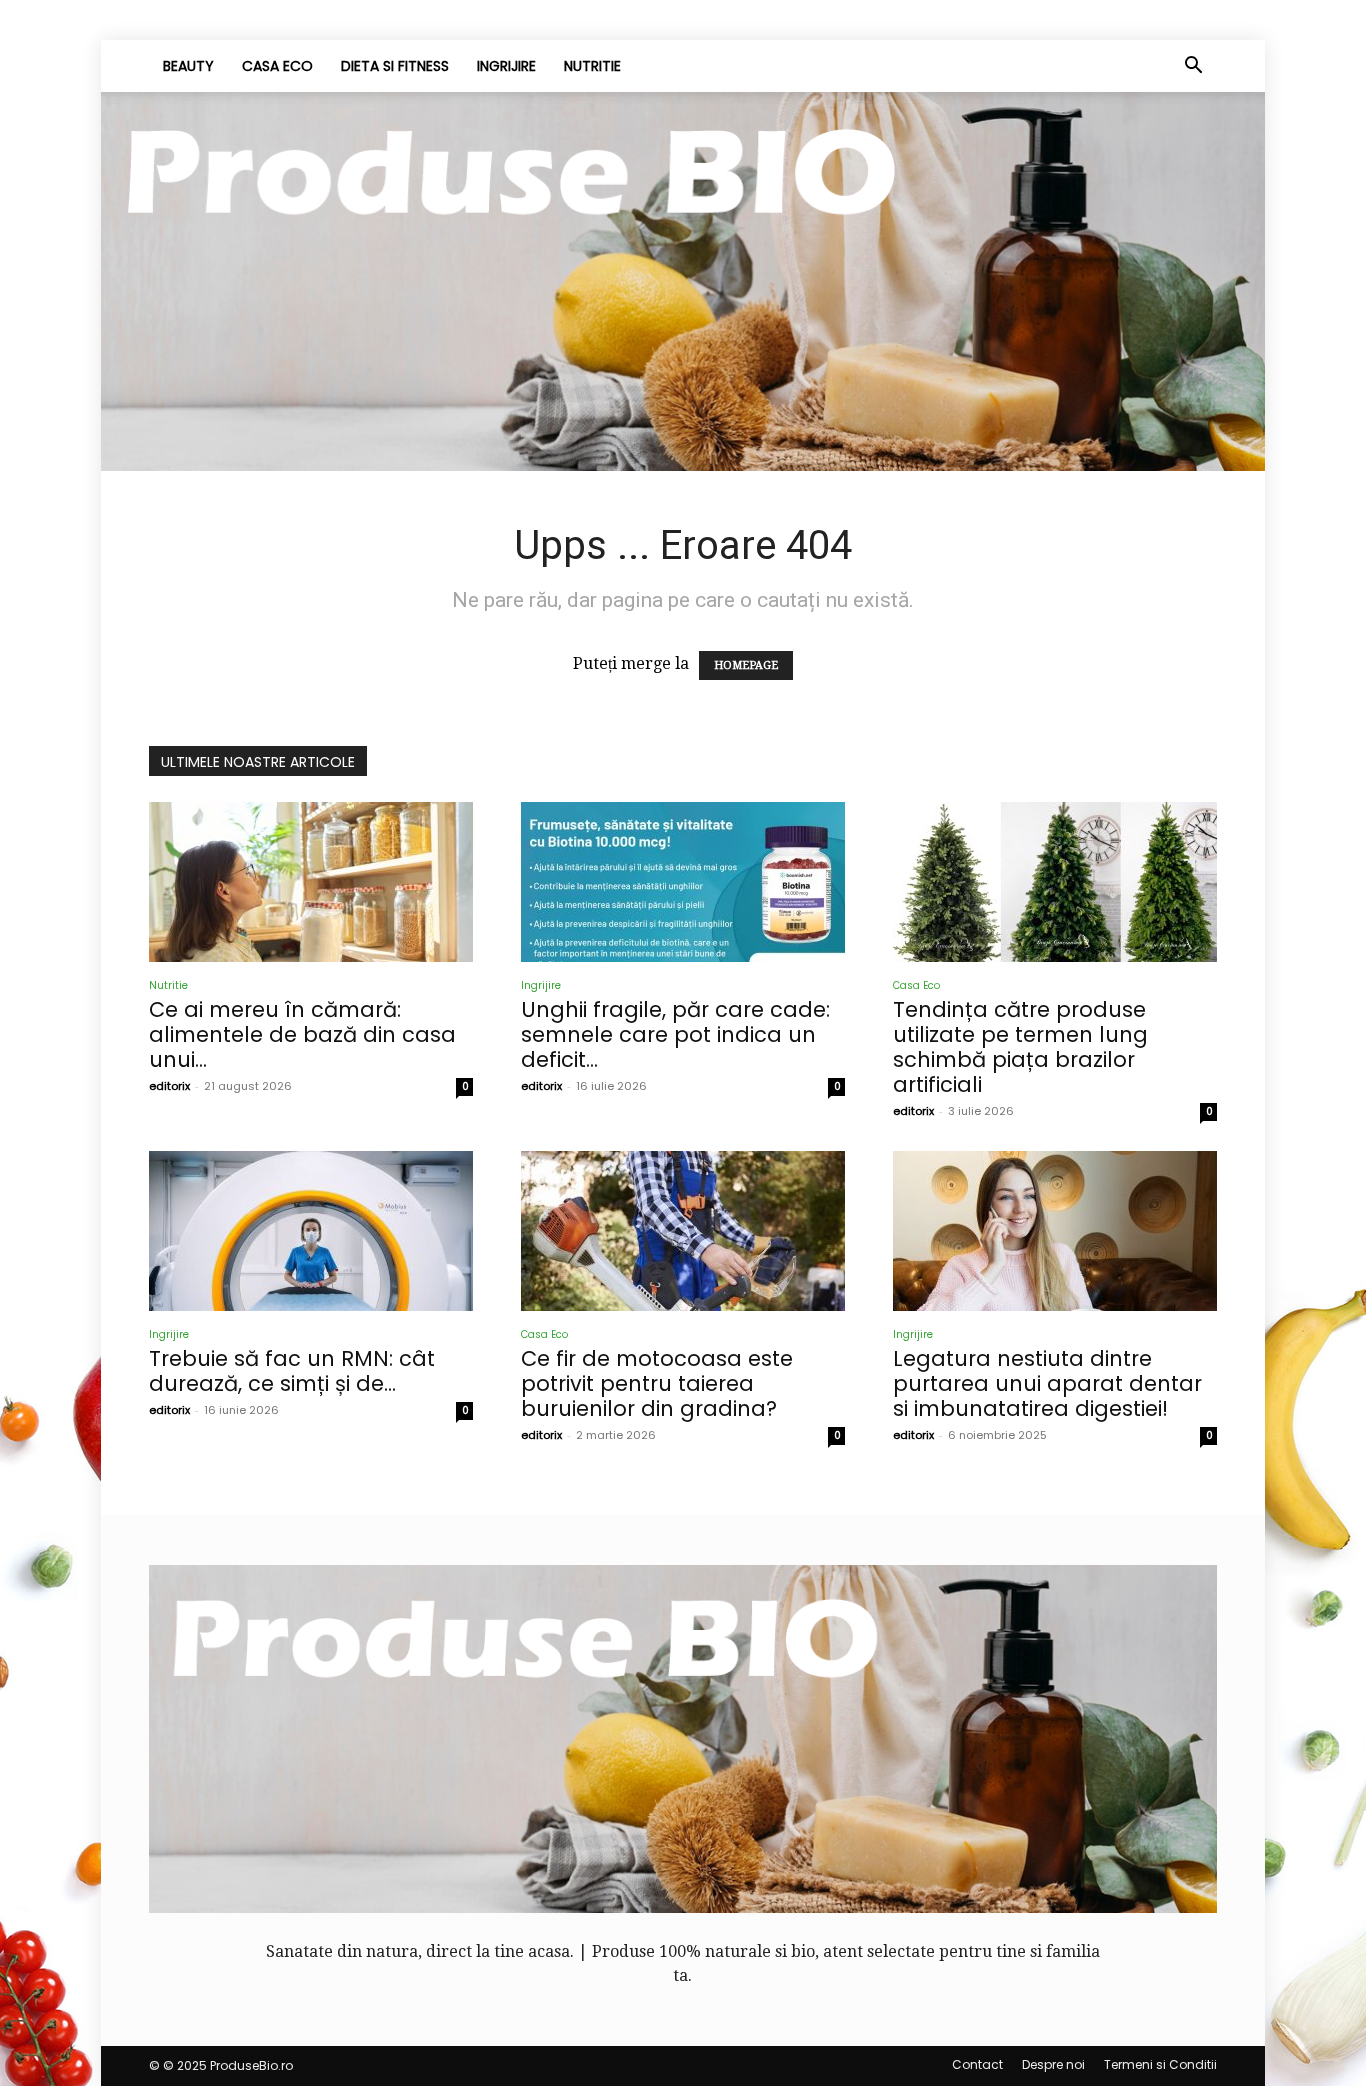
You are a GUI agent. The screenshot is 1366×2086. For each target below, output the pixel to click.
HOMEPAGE (746, 665)
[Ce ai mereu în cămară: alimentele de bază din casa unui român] (311, 882)
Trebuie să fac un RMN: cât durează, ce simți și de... (292, 1371)
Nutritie (592, 66)
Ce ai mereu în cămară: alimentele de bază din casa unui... (302, 1034)
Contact (977, 2064)
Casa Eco (277, 66)
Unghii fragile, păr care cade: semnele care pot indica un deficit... (675, 1034)
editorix (169, 1086)
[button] (1193, 67)
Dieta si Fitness (395, 66)
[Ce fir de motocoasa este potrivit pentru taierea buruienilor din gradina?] (683, 1231)
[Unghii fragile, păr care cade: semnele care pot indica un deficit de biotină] (683, 882)
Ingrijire (506, 66)
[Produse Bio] (683, 281)
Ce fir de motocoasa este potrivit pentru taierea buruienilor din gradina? (657, 1383)
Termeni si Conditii (1160, 2064)
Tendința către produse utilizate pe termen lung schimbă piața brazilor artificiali (1020, 1047)
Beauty (188, 66)
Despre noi (1053, 2064)
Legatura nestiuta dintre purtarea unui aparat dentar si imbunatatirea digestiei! (1047, 1383)
